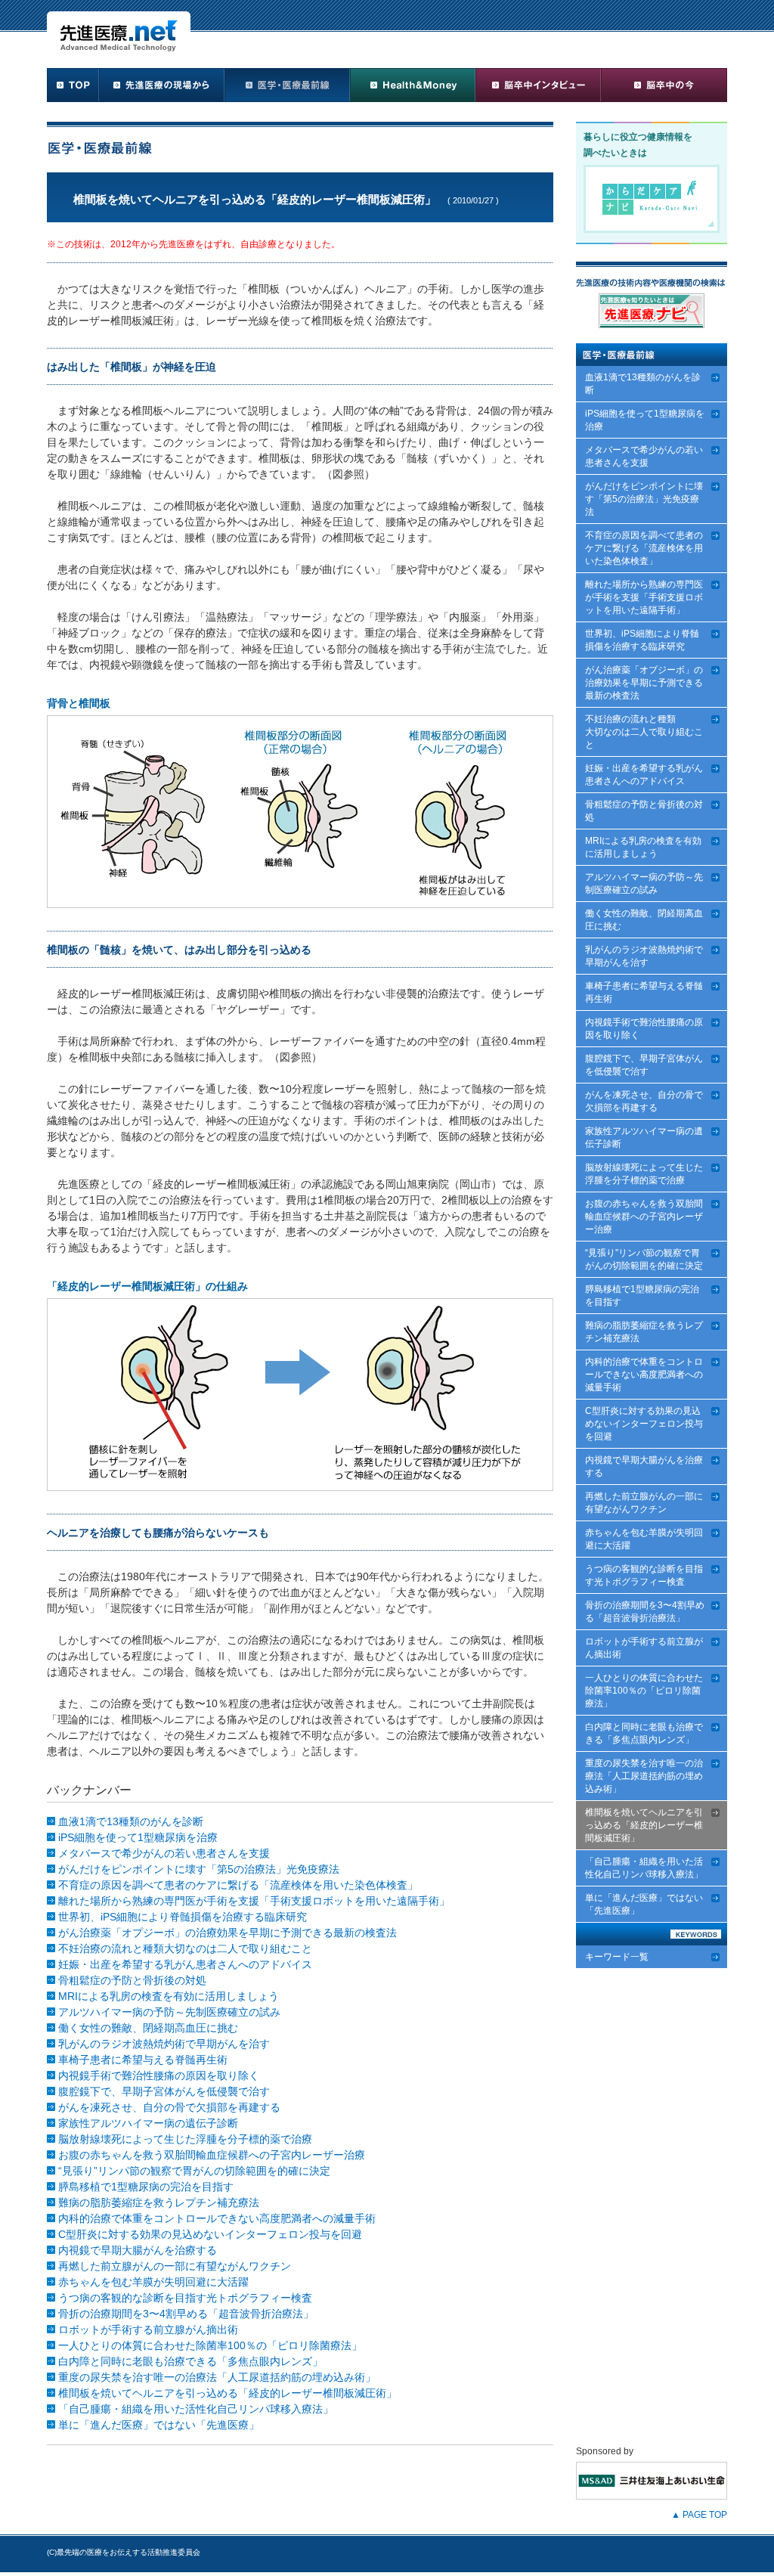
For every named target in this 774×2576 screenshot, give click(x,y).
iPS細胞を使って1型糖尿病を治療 (138, 1837)
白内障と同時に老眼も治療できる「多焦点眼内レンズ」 (190, 2361)
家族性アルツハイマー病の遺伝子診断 (148, 2123)
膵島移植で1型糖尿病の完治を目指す (146, 2187)
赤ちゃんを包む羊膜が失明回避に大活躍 (153, 2282)
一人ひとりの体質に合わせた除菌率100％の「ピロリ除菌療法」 (210, 2345)
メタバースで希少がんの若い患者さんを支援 (164, 1853)
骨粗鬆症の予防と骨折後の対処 (132, 1980)
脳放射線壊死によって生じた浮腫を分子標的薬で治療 (185, 2139)
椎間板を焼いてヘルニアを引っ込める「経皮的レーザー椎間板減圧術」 (228, 2393)
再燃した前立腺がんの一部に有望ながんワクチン (175, 2266)
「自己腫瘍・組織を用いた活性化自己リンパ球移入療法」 (196, 2409)
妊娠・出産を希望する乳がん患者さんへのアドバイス (185, 1964)
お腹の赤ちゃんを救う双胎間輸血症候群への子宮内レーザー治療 (212, 2155)
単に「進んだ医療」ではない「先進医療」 (159, 2425)
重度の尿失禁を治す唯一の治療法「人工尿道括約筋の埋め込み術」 (217, 2377)
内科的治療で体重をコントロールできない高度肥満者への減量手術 (217, 2218)
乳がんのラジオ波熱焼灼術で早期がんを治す (164, 2044)
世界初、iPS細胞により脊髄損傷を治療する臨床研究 (183, 1917)
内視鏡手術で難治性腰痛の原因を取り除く (159, 2075)
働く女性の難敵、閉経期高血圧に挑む (148, 2028)
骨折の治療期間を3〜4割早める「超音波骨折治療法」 (186, 2314)
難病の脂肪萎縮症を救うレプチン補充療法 (159, 2202)
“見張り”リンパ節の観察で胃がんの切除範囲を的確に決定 (194, 2171)
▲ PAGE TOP (699, 2515)
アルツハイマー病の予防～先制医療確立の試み (169, 2012)
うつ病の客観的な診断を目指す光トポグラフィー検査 (185, 2298)
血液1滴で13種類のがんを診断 (131, 1821)
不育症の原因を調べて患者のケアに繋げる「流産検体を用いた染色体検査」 (238, 1885)
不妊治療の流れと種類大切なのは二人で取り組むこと (185, 1948)
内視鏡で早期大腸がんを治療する (138, 2250)
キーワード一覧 (617, 1957)
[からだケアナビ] (652, 229)
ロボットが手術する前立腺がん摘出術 (148, 2330)
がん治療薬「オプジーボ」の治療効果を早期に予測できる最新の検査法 (228, 1933)
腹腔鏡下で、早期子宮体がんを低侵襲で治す (164, 2091)
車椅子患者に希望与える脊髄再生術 (143, 2060)
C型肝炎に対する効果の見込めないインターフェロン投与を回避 (210, 2234)
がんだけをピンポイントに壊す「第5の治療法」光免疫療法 (199, 1869)
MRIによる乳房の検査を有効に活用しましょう (169, 1996)
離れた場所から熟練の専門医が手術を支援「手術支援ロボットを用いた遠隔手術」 (254, 1901)
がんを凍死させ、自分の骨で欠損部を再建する (169, 2107)
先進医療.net (119, 31)
